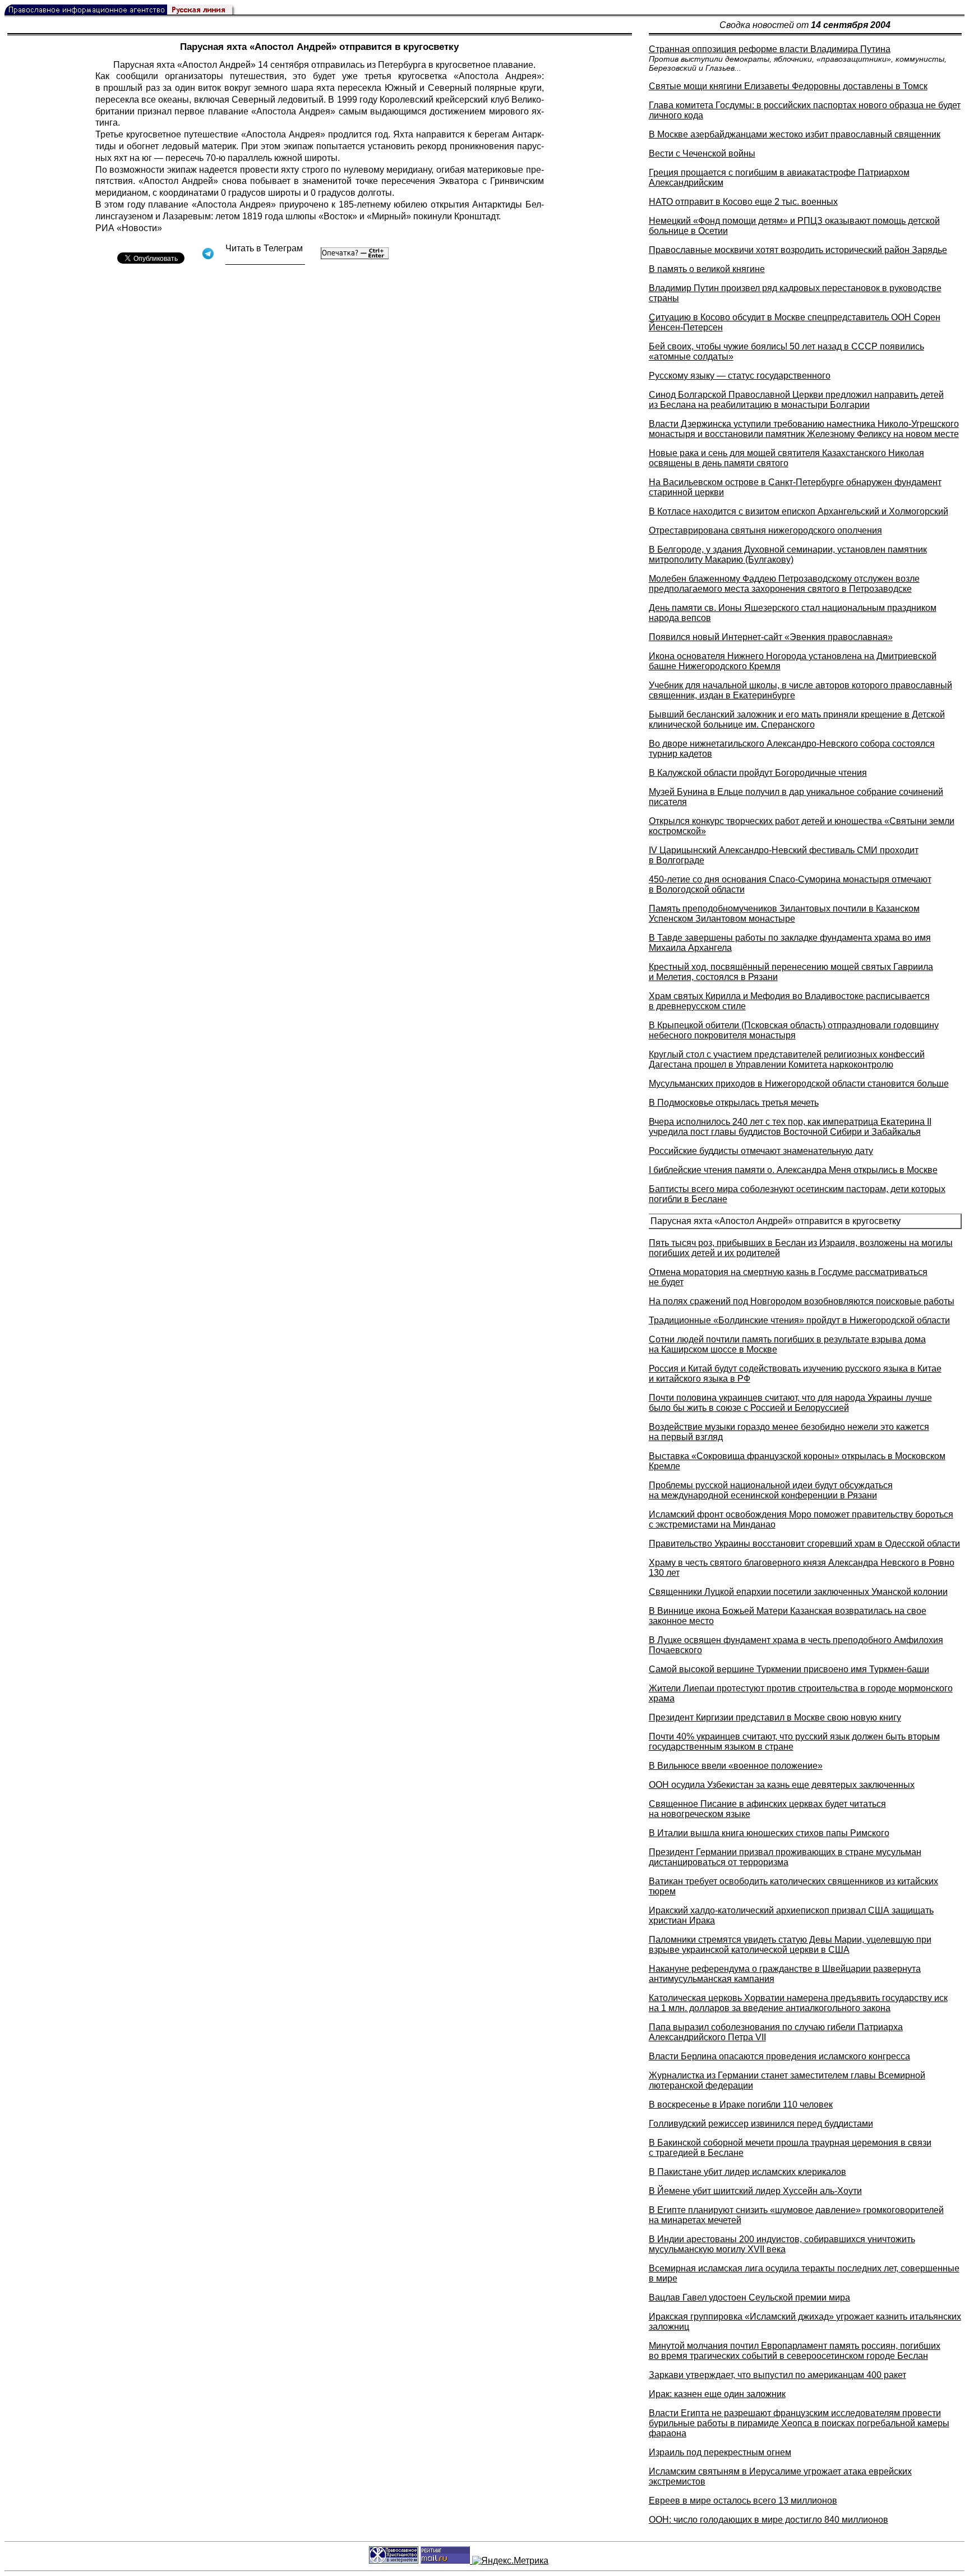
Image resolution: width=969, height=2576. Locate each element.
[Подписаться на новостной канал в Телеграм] (265, 261)
